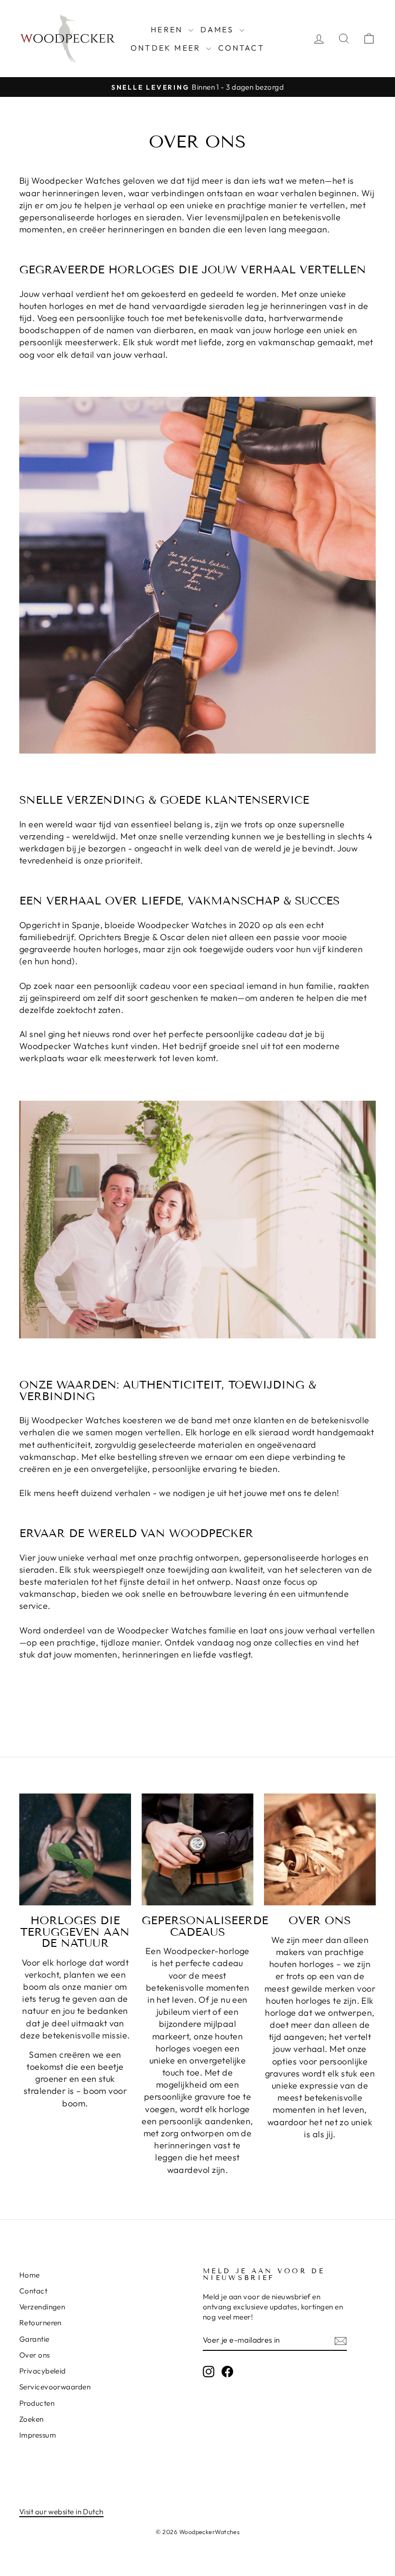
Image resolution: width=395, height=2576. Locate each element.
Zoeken (32, 2419)
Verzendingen (42, 2307)
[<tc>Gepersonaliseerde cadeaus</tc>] (197, 1849)
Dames (219, 29)
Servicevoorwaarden (55, 2387)
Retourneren (40, 2323)
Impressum (38, 2435)
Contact (241, 48)
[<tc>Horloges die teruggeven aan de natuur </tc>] (75, 1849)
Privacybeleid (43, 2371)
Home (30, 2275)
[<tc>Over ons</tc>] (320, 1849)
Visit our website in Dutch (61, 2512)
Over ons (35, 2355)
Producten (37, 2403)
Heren (168, 29)
